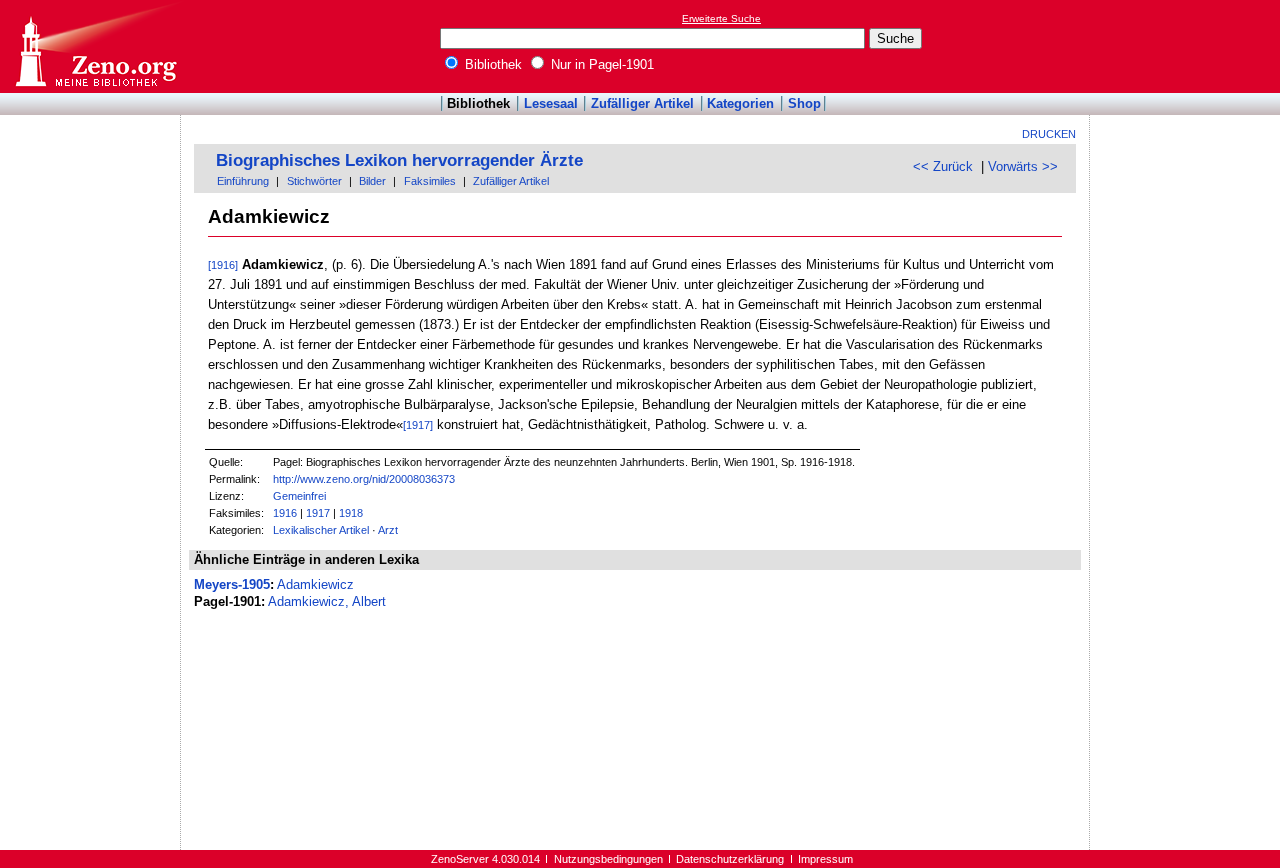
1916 (285, 513)
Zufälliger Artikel (642, 103)
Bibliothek (491, 64)
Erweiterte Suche (721, 18)
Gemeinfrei (299, 496)
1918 (351, 513)
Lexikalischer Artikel (321, 530)
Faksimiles (430, 181)
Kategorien (740, 103)
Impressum (825, 859)
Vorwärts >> (1023, 166)
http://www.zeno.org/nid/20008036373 (364, 479)
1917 (318, 513)
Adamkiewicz (315, 584)
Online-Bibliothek (95, 46)
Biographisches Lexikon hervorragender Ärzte (399, 160)
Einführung (243, 181)
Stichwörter (314, 181)
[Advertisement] (1188, 46)
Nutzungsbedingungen (608, 859)
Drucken (1049, 134)
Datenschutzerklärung (730, 859)
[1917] (418, 425)
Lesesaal (551, 103)
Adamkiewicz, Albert (327, 601)
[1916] (223, 265)
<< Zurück (943, 166)
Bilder (372, 181)
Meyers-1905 (232, 584)
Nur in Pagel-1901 (600, 64)
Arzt (388, 530)
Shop (804, 103)
